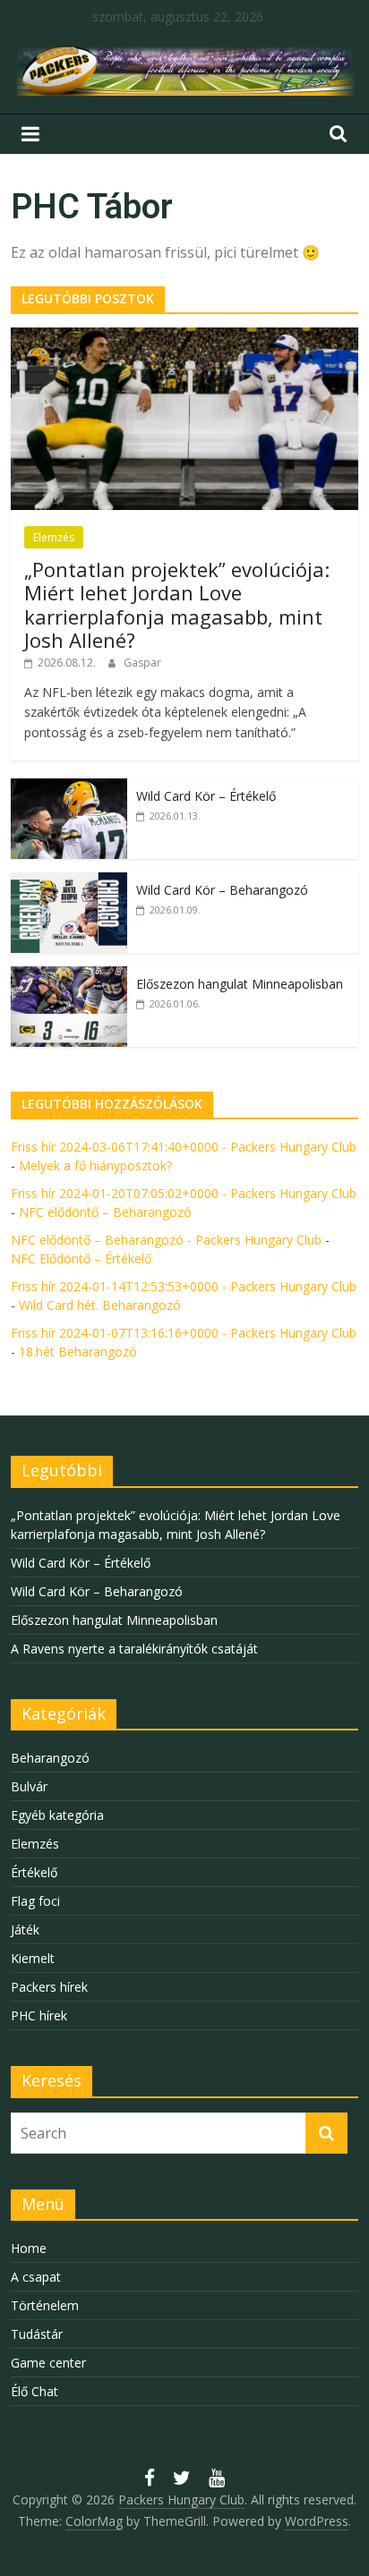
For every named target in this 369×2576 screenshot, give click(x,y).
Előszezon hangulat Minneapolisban (240, 984)
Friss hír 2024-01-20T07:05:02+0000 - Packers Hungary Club (184, 1193)
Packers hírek (49, 1987)
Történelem (45, 2305)
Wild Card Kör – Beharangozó (222, 890)
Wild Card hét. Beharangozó (100, 1305)
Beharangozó (50, 1758)
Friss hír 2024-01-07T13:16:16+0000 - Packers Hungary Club (184, 1333)
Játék (25, 1930)
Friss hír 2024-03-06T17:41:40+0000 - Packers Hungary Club (184, 1147)
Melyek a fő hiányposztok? (95, 1165)
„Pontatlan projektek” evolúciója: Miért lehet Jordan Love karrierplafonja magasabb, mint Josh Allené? (177, 604)
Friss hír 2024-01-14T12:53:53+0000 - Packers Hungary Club (184, 1286)
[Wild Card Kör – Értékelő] (69, 788)
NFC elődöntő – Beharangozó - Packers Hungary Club (166, 1240)
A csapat (36, 2277)
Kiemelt (33, 1958)
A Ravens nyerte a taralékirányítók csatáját (134, 1649)
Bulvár (29, 1786)
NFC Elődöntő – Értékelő (81, 1258)
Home (29, 2248)
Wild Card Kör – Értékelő (206, 796)
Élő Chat (34, 2391)
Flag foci (35, 1901)
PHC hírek (39, 2015)
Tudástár (37, 2334)
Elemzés (54, 537)
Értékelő (34, 1872)
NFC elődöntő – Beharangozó (105, 1212)
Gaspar (142, 663)
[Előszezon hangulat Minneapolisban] (69, 976)
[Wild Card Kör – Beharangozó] (69, 882)
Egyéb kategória (57, 1815)
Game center (48, 2363)
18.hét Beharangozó (78, 1352)
